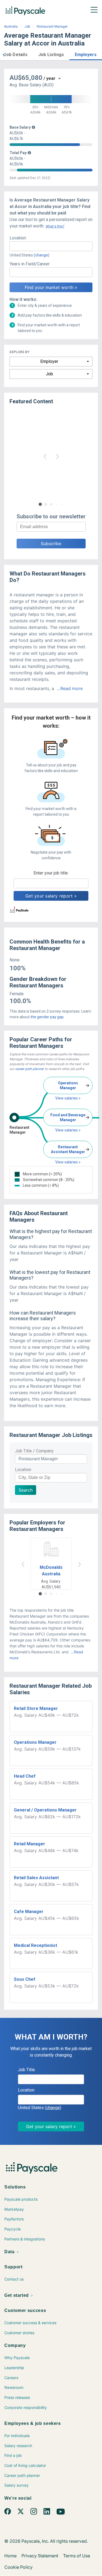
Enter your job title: (51, 873)
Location (23, 1470)
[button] (4, 54)
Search (26, 1490)
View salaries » (68, 1098)
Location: (18, 238)
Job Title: (27, 2070)
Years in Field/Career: (30, 264)
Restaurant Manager (52, 27)
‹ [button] (45, 456)
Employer (49, 361)
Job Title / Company (34, 1451)
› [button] (57, 456)
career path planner (30, 1069)
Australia (11, 27)
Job (27, 27)
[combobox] (51, 246)
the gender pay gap (47, 1017)
